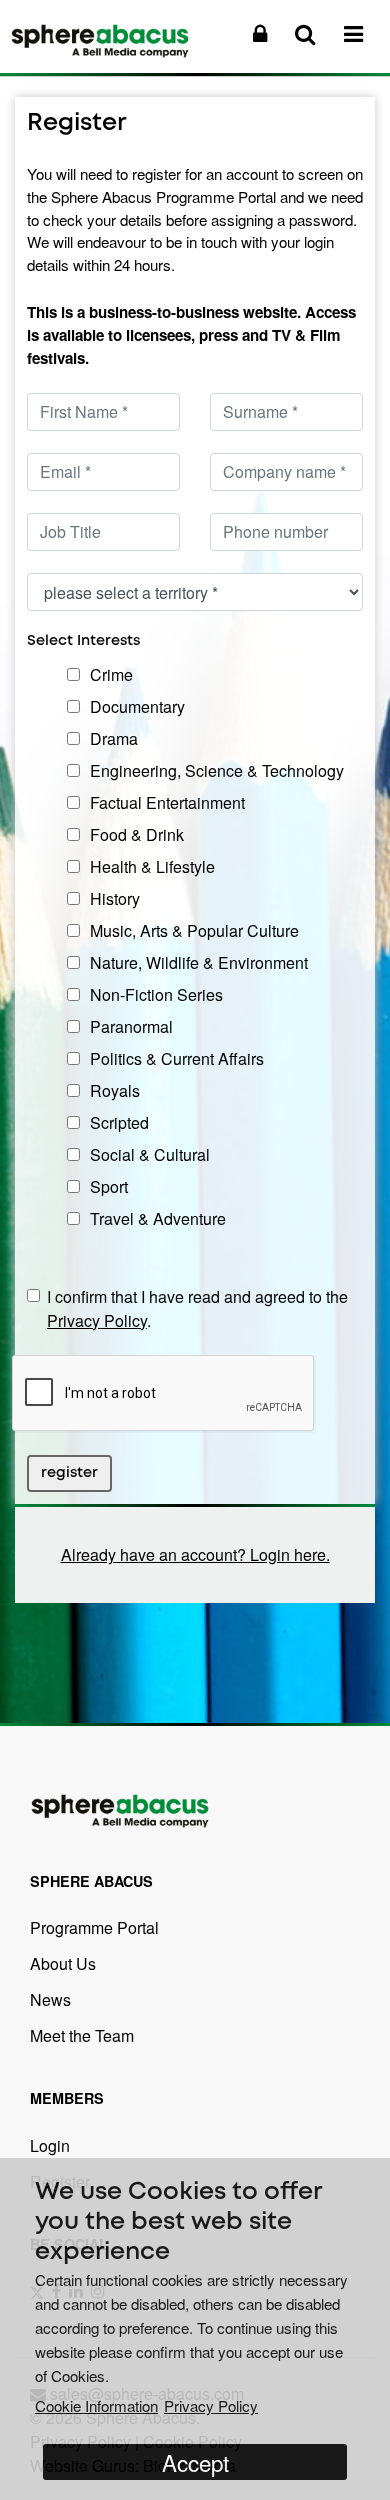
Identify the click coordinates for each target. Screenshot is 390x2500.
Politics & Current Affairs (177, 1058)
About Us (63, 1963)
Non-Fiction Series (156, 994)
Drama (114, 738)
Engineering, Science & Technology (217, 770)
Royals (115, 1090)
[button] (260, 33)
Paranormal (131, 1026)
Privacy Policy (97, 1320)
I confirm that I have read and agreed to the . (197, 1308)
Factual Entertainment (167, 802)
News (50, 1999)
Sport (109, 1186)
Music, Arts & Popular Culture (194, 930)
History (115, 898)
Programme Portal (94, 1927)
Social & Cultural (150, 1154)
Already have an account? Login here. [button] (195, 1554)
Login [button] (50, 2145)
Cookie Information (96, 2405)
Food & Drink (137, 834)
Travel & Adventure (158, 1218)
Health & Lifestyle (152, 866)
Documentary (137, 706)
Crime (111, 674)
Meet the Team (82, 2035)
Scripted (119, 1122)
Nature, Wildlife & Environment (199, 962)
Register (69, 1473)
